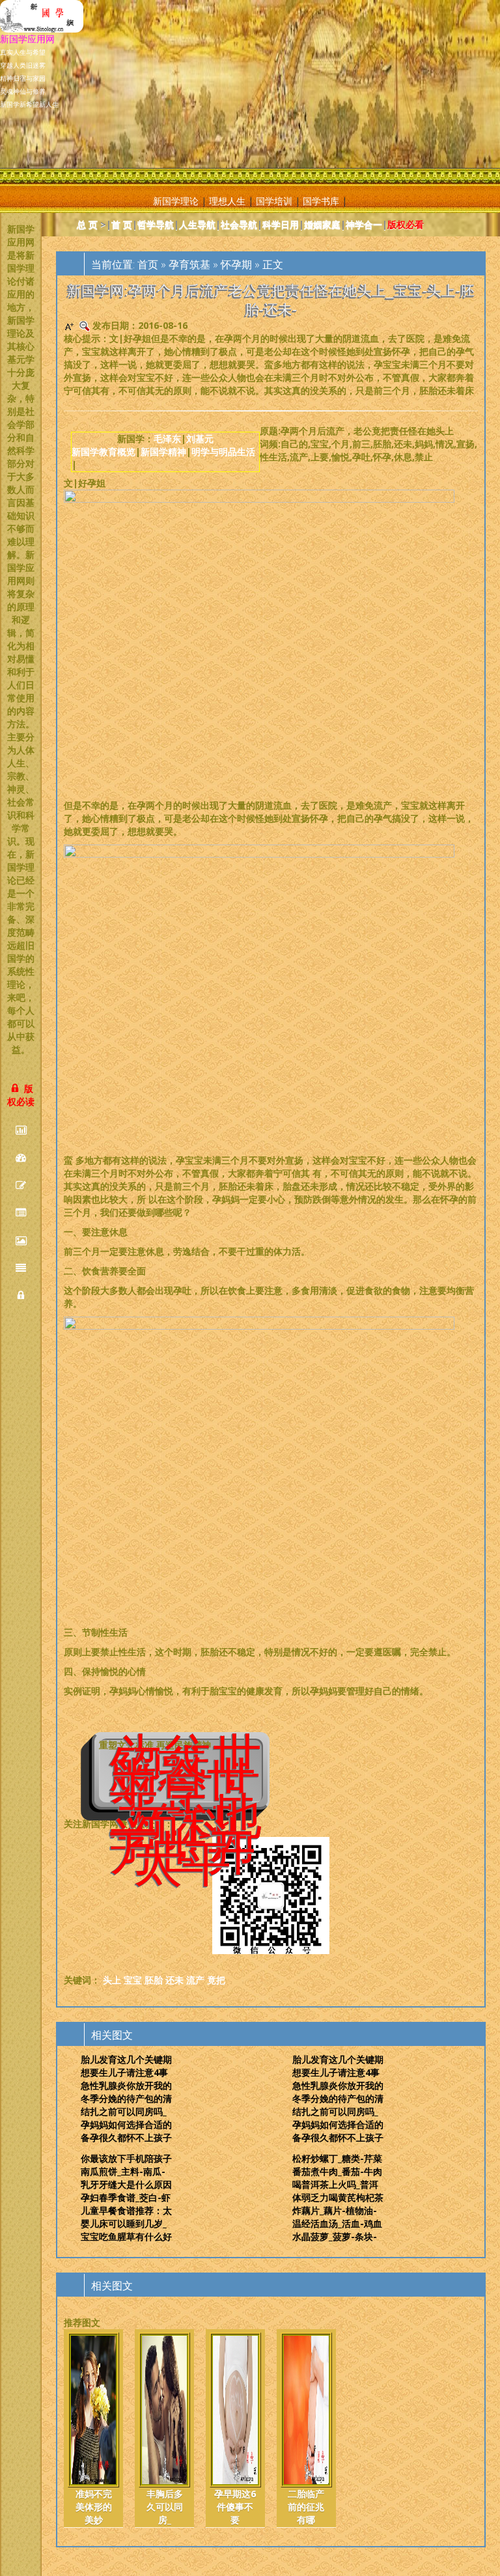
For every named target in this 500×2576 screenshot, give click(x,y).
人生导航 (197, 224)
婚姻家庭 (322, 224)
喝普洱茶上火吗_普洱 (335, 2184)
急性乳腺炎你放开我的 (126, 2085)
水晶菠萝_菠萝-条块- (335, 2236)
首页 (148, 264)
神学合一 (364, 224)
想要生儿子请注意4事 (124, 2072)
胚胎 (154, 1980)
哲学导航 (156, 224)
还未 (174, 1980)
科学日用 (281, 224)
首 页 (122, 224)
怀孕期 (236, 264)
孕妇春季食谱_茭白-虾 (126, 2197)
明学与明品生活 (223, 452)
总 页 (87, 224)
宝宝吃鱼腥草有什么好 (126, 2236)
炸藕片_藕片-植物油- (335, 2210)
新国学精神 (163, 452)
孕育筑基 (189, 264)
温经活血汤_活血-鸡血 (337, 2223)
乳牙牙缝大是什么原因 (126, 2184)
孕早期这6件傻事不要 (235, 2507)
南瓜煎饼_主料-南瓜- (123, 2171)
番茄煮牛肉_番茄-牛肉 (337, 2171)
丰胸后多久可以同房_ (165, 2507)
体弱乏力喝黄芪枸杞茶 (338, 2197)
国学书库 (321, 201)
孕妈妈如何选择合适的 (126, 2124)
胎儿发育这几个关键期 (126, 2059)
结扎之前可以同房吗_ (124, 2111)
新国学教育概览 (104, 452)
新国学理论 (176, 201)
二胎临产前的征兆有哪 (306, 2507)
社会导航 (239, 224)
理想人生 (227, 201)
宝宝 (133, 1980)
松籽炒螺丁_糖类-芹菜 (337, 2158)
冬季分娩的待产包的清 (126, 2098)
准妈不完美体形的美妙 (94, 2507)
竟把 (216, 1980)
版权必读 (21, 1095)
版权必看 (406, 224)
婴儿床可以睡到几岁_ (124, 2223)
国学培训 (274, 201)
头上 (112, 1980)
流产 (195, 1980)
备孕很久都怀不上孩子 (126, 2137)
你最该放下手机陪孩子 (126, 2158)
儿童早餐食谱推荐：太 (126, 2210)
